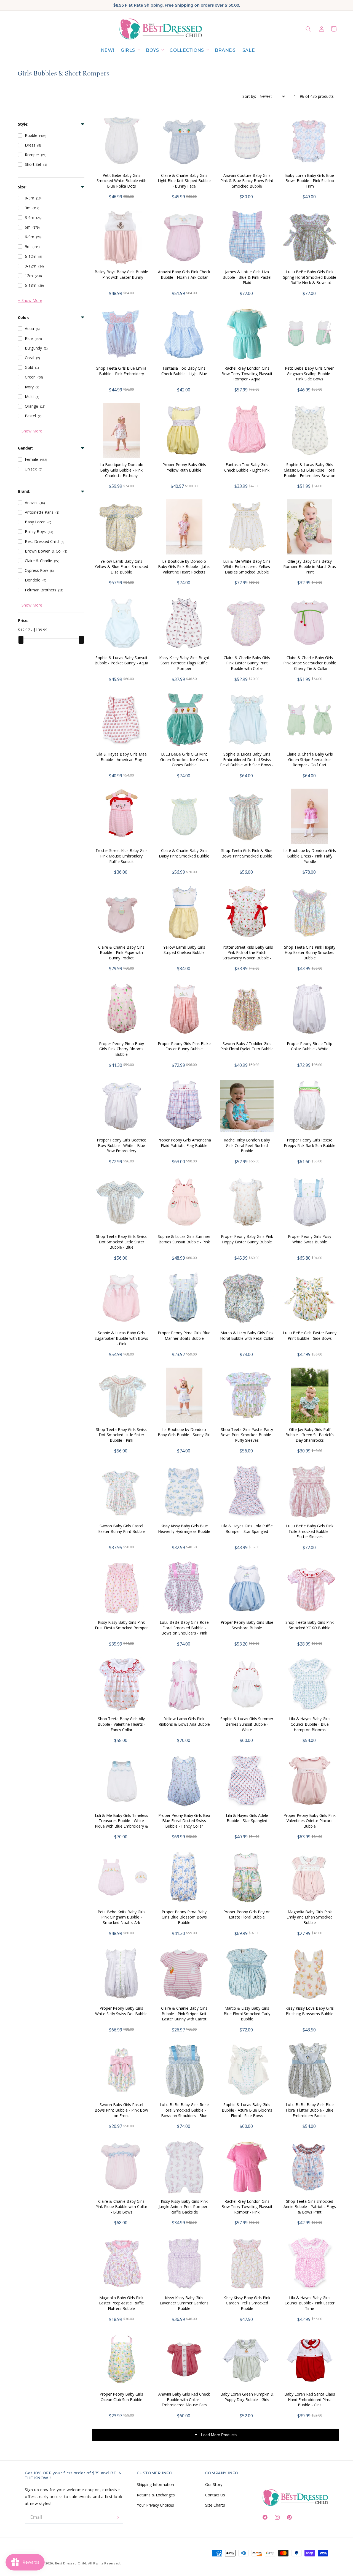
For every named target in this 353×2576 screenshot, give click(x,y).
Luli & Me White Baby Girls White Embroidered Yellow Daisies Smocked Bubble (247, 567)
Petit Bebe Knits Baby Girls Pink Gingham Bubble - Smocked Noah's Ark (121, 1917)
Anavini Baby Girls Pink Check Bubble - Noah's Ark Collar (184, 274)
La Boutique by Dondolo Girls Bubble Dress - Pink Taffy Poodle (310, 856)
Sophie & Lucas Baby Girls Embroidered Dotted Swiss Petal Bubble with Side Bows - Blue (247, 762)
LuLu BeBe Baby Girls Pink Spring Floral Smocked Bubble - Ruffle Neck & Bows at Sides (310, 280)
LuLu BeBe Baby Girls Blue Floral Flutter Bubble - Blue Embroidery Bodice (310, 2110)
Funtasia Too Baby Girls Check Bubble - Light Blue (184, 371)
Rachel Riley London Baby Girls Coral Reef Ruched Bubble (247, 1145)
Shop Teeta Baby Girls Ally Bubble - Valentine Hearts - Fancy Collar (121, 1724)
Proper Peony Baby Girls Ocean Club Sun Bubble (121, 2397)
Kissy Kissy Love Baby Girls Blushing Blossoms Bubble (310, 2011)
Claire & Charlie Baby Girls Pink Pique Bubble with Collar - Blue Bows (121, 2207)
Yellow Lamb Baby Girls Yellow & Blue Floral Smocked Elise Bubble (121, 567)
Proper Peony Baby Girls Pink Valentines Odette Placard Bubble (310, 1821)
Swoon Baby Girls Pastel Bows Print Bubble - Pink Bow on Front (121, 2110)
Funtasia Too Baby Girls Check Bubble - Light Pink (247, 467)
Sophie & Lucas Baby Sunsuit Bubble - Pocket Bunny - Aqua (121, 660)
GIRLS (128, 50)
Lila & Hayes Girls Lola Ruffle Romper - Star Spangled (247, 1529)
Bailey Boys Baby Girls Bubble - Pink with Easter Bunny (121, 274)
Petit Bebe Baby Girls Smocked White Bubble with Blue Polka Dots (121, 181)
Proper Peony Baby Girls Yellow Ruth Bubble (184, 467)
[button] (130, 51)
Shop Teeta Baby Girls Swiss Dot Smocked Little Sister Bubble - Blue (121, 1242)
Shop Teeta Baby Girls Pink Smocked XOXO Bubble (310, 1625)
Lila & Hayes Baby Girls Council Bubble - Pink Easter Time (310, 2303)
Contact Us (215, 2495)
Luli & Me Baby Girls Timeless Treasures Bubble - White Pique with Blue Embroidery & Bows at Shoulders (121, 1823)
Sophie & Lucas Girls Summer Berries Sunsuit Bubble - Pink (184, 1239)
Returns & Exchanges (156, 2495)
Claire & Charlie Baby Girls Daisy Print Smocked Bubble (184, 853)
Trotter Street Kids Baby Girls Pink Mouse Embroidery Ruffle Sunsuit (121, 856)
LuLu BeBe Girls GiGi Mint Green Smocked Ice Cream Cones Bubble (184, 759)
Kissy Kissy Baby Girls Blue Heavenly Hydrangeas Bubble (184, 1529)
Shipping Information (155, 2484)
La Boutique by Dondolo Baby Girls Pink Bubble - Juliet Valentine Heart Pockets (184, 567)
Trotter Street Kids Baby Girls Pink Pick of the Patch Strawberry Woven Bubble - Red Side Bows (247, 955)
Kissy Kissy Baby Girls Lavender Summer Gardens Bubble (184, 2303)
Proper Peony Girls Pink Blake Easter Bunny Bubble (184, 1046)
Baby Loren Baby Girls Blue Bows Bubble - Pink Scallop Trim (310, 181)
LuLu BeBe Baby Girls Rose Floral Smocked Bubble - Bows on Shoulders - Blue (184, 2110)
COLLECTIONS (187, 50)
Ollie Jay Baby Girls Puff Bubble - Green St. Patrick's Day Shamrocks (310, 1435)
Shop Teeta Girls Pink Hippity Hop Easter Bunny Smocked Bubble (310, 953)
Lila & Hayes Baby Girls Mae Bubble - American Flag (121, 757)
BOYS (152, 50)
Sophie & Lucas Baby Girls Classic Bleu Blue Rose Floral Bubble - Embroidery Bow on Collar (310, 473)
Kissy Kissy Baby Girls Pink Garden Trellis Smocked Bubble (247, 2303)
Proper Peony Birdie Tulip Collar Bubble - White (310, 1046)
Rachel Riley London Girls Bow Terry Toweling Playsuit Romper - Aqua (247, 374)
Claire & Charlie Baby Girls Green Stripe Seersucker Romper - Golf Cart (310, 759)
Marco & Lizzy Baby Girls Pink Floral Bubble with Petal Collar (247, 1336)
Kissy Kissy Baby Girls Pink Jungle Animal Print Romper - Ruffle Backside (184, 2207)
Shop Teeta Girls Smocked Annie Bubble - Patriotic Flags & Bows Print (310, 2207)
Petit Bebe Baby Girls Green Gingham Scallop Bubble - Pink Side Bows (310, 374)
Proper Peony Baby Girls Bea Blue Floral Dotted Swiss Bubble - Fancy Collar (184, 1821)
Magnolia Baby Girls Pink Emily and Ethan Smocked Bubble (310, 1917)
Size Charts (215, 2505)
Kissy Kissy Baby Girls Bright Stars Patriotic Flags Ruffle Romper (184, 663)
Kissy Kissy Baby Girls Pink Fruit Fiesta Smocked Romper (121, 1625)
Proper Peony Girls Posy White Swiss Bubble (310, 1239)
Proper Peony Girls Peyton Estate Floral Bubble (247, 1915)
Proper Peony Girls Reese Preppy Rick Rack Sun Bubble (310, 1143)
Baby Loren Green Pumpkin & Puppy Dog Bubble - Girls (247, 2397)
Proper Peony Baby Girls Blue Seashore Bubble (247, 1625)
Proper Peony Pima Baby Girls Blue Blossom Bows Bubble (184, 1917)
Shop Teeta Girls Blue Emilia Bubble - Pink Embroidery (121, 371)
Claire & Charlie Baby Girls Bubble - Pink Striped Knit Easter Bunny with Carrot (184, 2014)
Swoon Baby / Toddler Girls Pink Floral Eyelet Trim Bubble (247, 1046)
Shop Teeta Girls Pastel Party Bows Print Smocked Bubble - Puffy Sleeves (247, 1435)
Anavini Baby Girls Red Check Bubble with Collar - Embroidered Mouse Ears (184, 2399)
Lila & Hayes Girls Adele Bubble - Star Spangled (247, 1818)
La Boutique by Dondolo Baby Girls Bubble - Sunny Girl (184, 1432)
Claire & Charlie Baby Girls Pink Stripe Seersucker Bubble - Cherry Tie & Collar (310, 663)
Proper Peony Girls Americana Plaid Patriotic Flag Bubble (184, 1143)
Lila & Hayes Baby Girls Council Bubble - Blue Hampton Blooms (310, 1724)
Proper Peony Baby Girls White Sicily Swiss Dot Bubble (121, 2011)
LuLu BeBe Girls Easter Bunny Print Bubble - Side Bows (310, 1336)
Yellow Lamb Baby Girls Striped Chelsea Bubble (184, 950)
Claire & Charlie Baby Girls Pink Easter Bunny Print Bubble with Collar (247, 663)
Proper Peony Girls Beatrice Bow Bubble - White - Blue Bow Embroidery (121, 1145)
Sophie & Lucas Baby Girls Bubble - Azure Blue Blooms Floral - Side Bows (247, 2110)
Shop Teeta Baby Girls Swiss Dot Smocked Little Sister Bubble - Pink (121, 1435)
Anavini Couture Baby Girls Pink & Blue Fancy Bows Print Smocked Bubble (247, 181)
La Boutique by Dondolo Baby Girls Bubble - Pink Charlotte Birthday (121, 470)
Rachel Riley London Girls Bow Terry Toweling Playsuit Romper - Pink (247, 2207)
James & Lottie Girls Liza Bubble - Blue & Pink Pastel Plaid (247, 277)
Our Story (214, 2484)
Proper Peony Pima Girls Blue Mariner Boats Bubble (184, 1336)
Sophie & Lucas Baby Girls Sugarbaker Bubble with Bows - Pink (121, 1338)
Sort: (249, 96)
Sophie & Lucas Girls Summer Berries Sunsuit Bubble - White (247, 1724)
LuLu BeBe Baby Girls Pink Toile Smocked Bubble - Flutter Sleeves (310, 1531)
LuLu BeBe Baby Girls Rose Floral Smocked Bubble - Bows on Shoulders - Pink (184, 1628)
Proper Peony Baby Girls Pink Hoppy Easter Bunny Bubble (247, 1239)
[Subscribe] (117, 2517)
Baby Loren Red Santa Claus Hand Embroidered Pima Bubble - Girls (310, 2399)
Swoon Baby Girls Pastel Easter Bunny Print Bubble (121, 1529)
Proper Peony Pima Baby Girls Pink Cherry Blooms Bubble (121, 1049)
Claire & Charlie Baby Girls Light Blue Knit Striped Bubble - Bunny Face (184, 181)
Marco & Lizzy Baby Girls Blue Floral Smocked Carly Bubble (247, 2014)
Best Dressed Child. (71, 2563)
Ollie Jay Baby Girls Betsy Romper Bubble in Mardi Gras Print (310, 567)
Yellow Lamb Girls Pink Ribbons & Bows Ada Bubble (184, 1721)
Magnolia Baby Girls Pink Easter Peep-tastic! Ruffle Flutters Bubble (121, 2303)
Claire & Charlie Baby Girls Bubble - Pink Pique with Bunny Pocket (121, 953)
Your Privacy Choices (155, 2505)
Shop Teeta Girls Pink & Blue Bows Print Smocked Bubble (247, 853)
